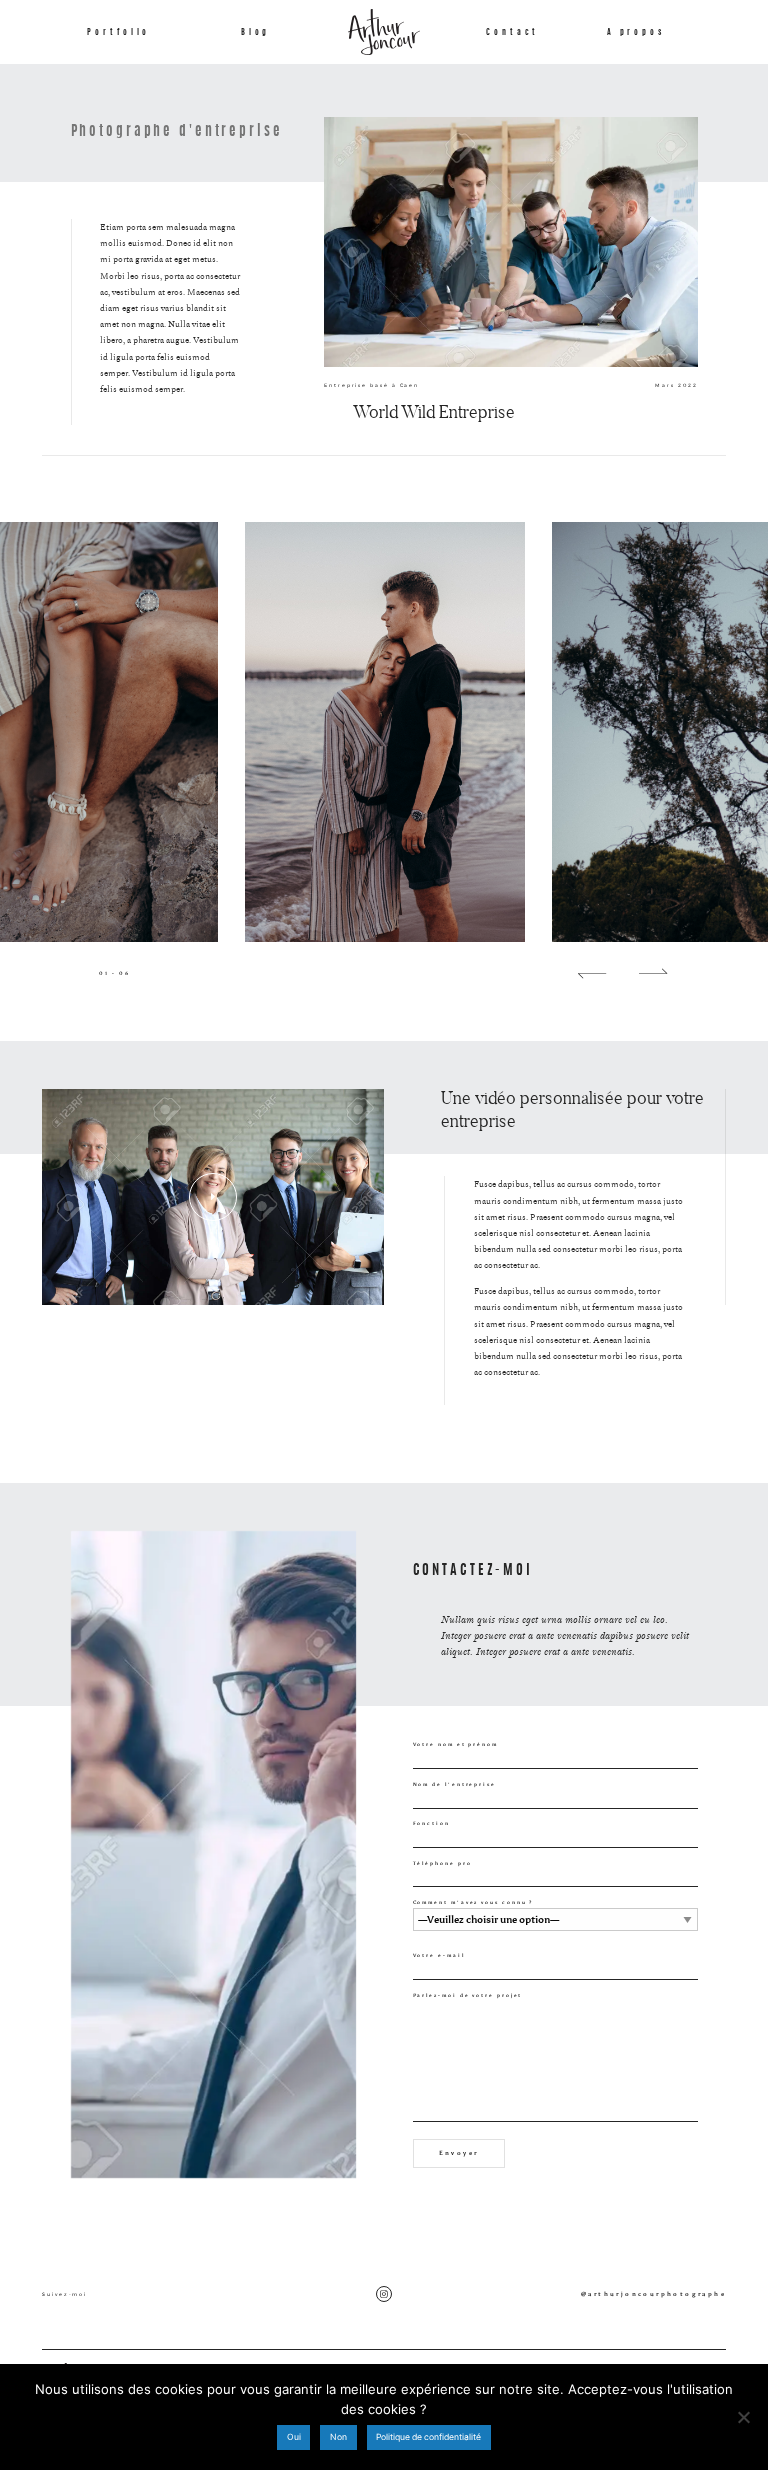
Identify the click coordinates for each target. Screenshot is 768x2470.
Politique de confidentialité (428, 2437)
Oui (294, 2437)
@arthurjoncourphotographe (653, 2294)
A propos (636, 31)
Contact (512, 31)
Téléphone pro (442, 1863)
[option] (384, 732)
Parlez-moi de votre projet (468, 1995)
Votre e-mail (439, 1955)
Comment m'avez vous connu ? (473, 1902)
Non (338, 2437)
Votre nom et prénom (455, 1744)
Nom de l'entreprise (454, 1784)
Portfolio (118, 31)
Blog (256, 31)
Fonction (431, 1823)
